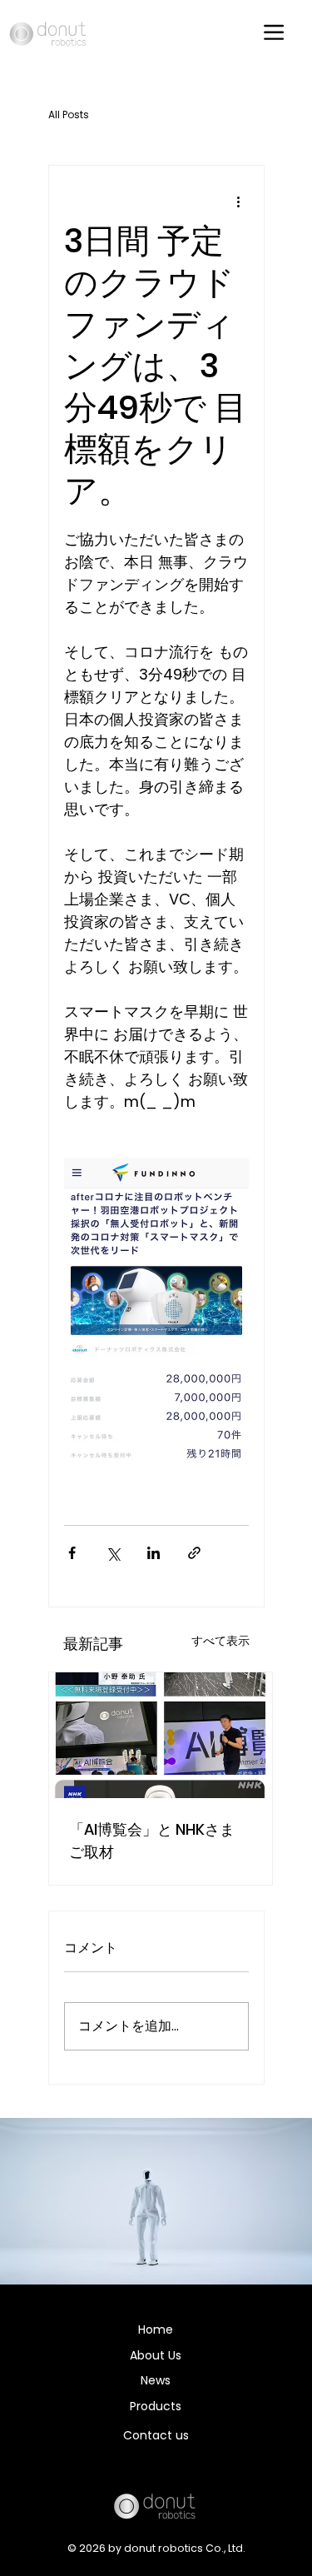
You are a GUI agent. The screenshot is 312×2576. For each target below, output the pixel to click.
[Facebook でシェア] (72, 1553)
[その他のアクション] (239, 202)
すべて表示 (220, 1641)
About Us (156, 2355)
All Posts (69, 115)
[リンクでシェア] (194, 1553)
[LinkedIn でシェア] (154, 1553)
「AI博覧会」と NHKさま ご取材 (152, 1841)
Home (156, 2329)
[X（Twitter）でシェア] (113, 1553)
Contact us (156, 2435)
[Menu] (275, 32)
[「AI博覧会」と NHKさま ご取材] (161, 1735)
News (156, 2380)
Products (156, 2406)
